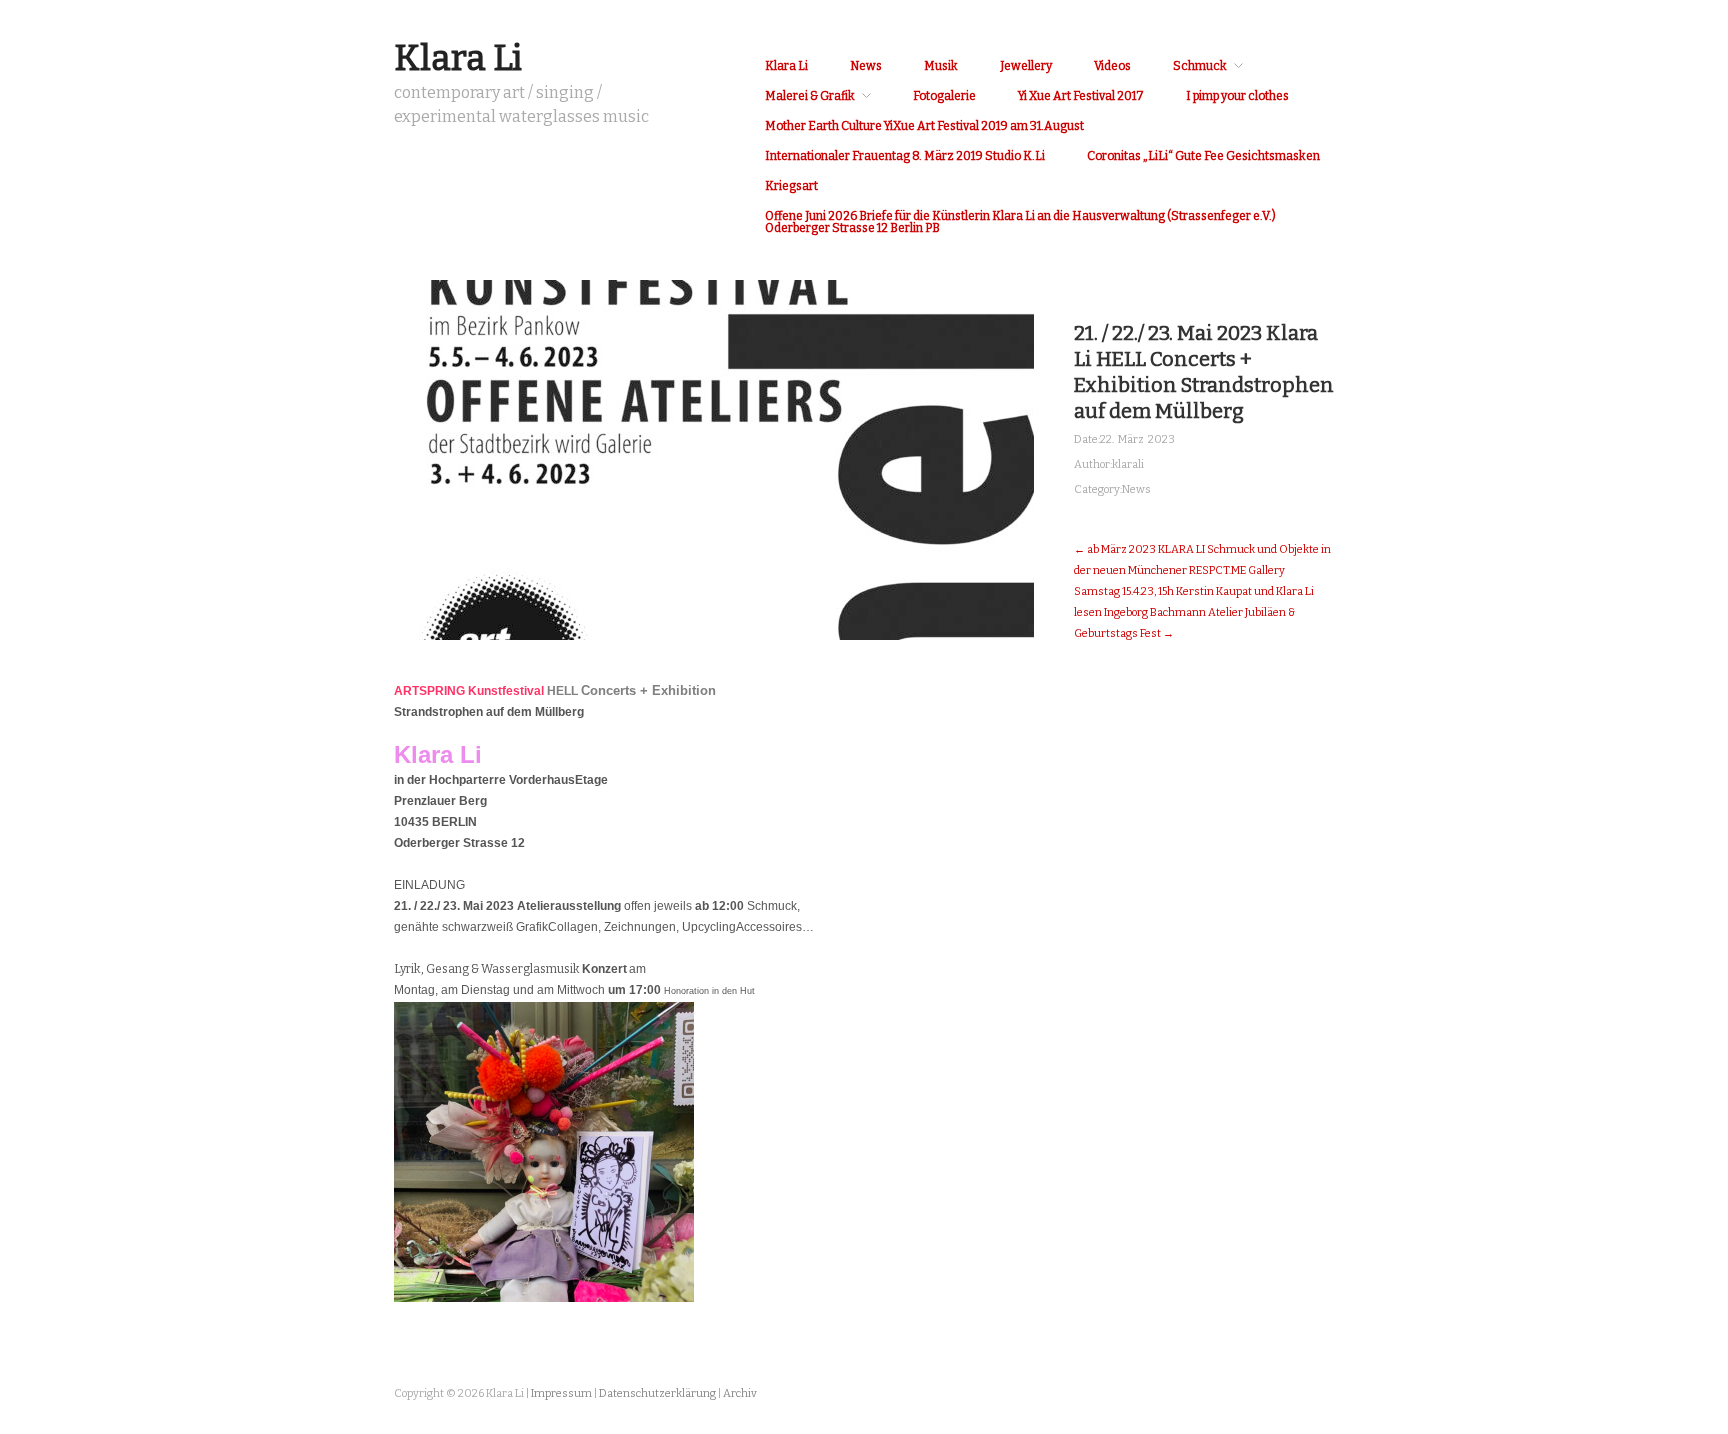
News (866, 66)
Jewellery (1026, 66)
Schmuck (1200, 66)
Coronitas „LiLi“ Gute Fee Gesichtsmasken (1203, 156)
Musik (941, 66)
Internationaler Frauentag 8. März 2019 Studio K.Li (905, 156)
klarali (1128, 464)
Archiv (740, 1393)
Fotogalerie (944, 96)
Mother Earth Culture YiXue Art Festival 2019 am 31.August (924, 126)
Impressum (561, 1393)
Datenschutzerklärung (657, 1393)
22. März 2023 (1137, 439)
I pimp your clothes (1237, 96)
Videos (1112, 66)
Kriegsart (791, 186)
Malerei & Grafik (810, 96)
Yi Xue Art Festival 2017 (1081, 96)
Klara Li (458, 58)
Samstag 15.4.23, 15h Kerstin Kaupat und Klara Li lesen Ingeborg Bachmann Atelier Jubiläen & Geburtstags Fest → (1194, 612)
